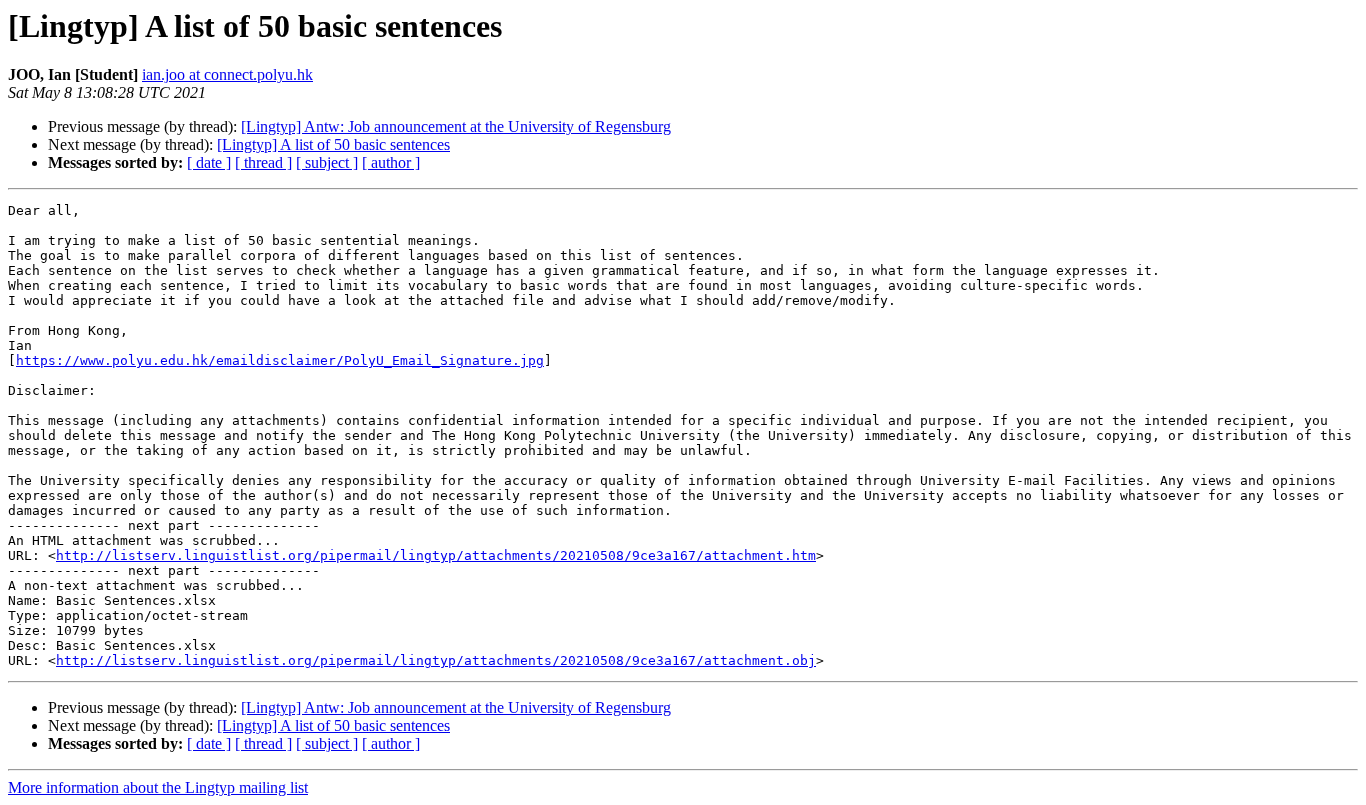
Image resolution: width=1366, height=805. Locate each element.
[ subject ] (327, 162)
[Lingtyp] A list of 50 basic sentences (333, 144)
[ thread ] (263, 162)
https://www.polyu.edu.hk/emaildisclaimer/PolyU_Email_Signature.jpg (280, 360)
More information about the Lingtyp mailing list (158, 787)
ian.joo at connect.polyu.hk (227, 74)
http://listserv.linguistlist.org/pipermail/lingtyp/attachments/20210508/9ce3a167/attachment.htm (436, 555)
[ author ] (391, 162)
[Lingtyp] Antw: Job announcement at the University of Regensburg (456, 126)
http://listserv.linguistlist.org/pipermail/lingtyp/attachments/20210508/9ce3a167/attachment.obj (436, 660)
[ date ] (209, 162)
